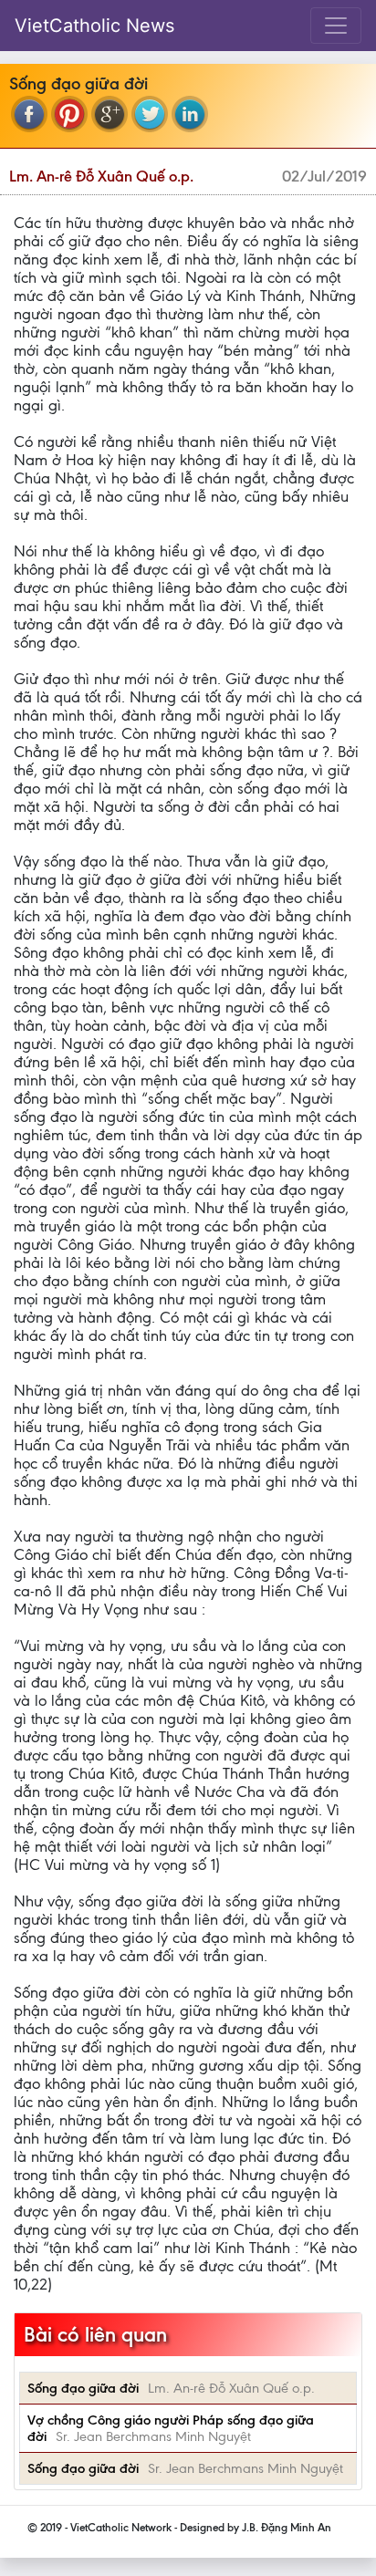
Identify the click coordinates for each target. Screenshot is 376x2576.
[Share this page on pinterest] (69, 114)
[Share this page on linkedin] (190, 114)
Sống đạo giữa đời (83, 2388)
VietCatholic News (94, 26)
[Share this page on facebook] (29, 114)
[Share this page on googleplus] (110, 114)
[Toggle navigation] (336, 26)
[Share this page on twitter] (150, 114)
